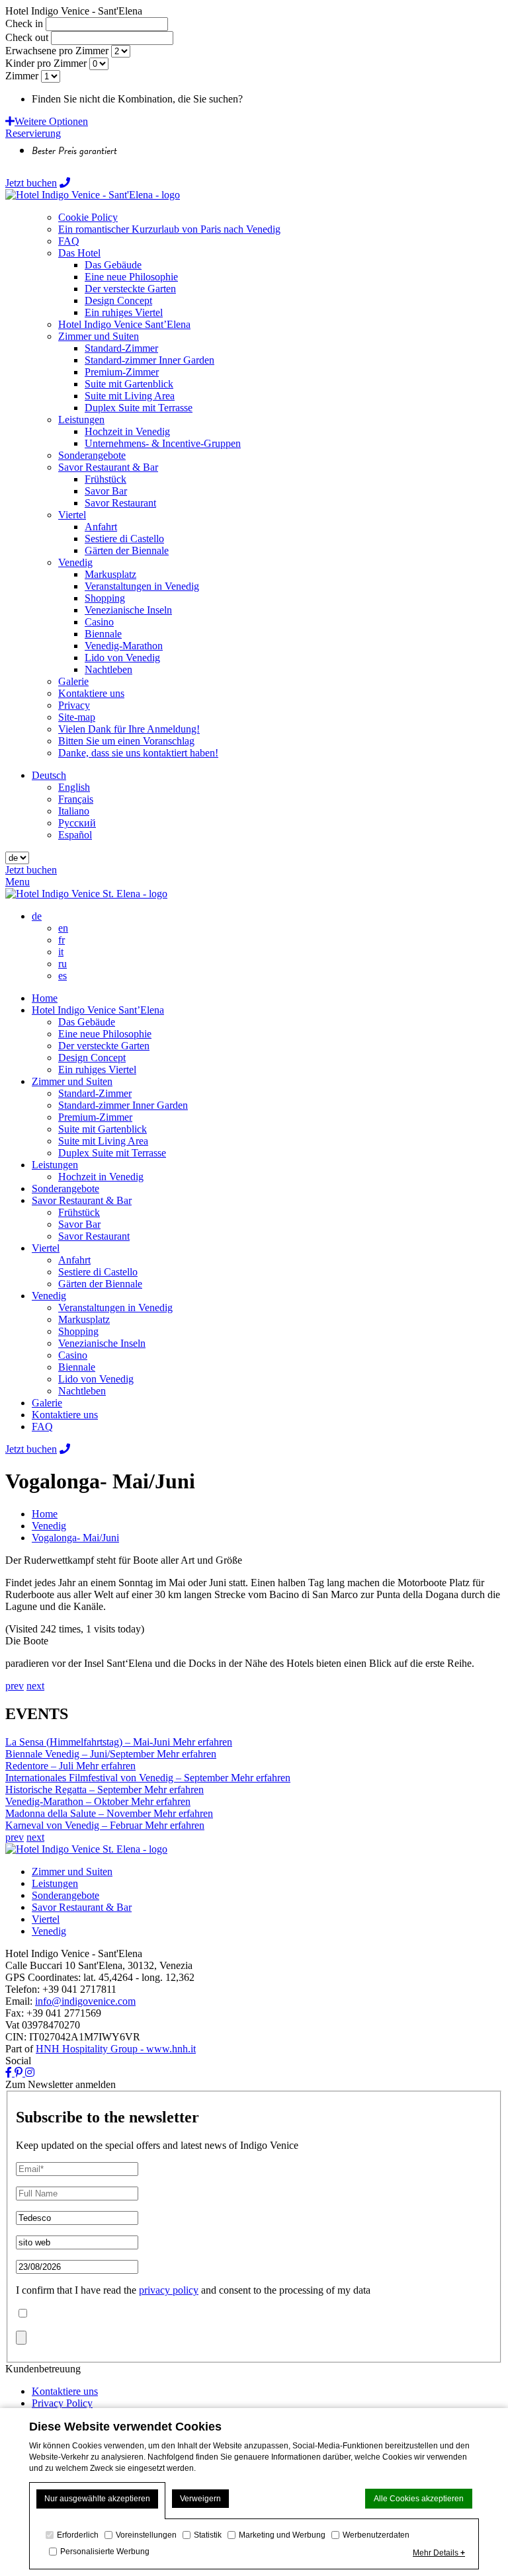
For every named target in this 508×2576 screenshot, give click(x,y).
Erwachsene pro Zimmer (57, 51)
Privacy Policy (62, 2403)
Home (45, 998)
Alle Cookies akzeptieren (419, 2499)
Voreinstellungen (146, 2535)
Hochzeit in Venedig (101, 1177)
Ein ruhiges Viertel (97, 1069)
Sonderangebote (65, 1188)
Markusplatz (84, 1319)
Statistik (208, 2535)
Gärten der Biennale (100, 1284)
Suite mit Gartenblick (103, 1129)
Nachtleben (82, 1391)
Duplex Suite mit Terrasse (112, 1153)
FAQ (42, 1427)
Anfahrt (74, 1260)
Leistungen (55, 1165)
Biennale (77, 1367)
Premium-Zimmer (95, 1117)
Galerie (47, 1403)
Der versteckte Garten (104, 1046)
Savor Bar (79, 1224)
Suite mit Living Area (103, 1141)
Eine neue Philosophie (105, 1034)
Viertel (46, 1248)
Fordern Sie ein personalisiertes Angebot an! (338, 99)
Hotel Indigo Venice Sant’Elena (98, 1010)
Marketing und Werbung (282, 2535)
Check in (24, 23)
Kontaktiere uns (65, 1415)
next (35, 1686)
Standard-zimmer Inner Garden (123, 1105)
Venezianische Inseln (102, 1343)
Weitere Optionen (51, 121)
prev (15, 1686)
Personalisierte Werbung (105, 2552)
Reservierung (33, 133)
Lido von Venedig (96, 1379)
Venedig (49, 1296)
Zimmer (22, 76)
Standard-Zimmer (95, 1093)
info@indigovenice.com (85, 2001)
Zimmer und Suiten (72, 1081)
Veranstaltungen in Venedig (115, 1308)
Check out (27, 37)
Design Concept (92, 1058)
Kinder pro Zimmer (46, 63)
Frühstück (79, 1212)
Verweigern (200, 2499)
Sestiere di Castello (98, 1272)
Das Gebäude (87, 1022)
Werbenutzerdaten (376, 2535)
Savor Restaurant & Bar (82, 1200)
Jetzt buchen (31, 183)
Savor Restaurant (94, 1236)
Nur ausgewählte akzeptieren (97, 2499)
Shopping (78, 1331)
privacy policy (169, 2290)
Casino (73, 1355)
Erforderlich (78, 2535)
